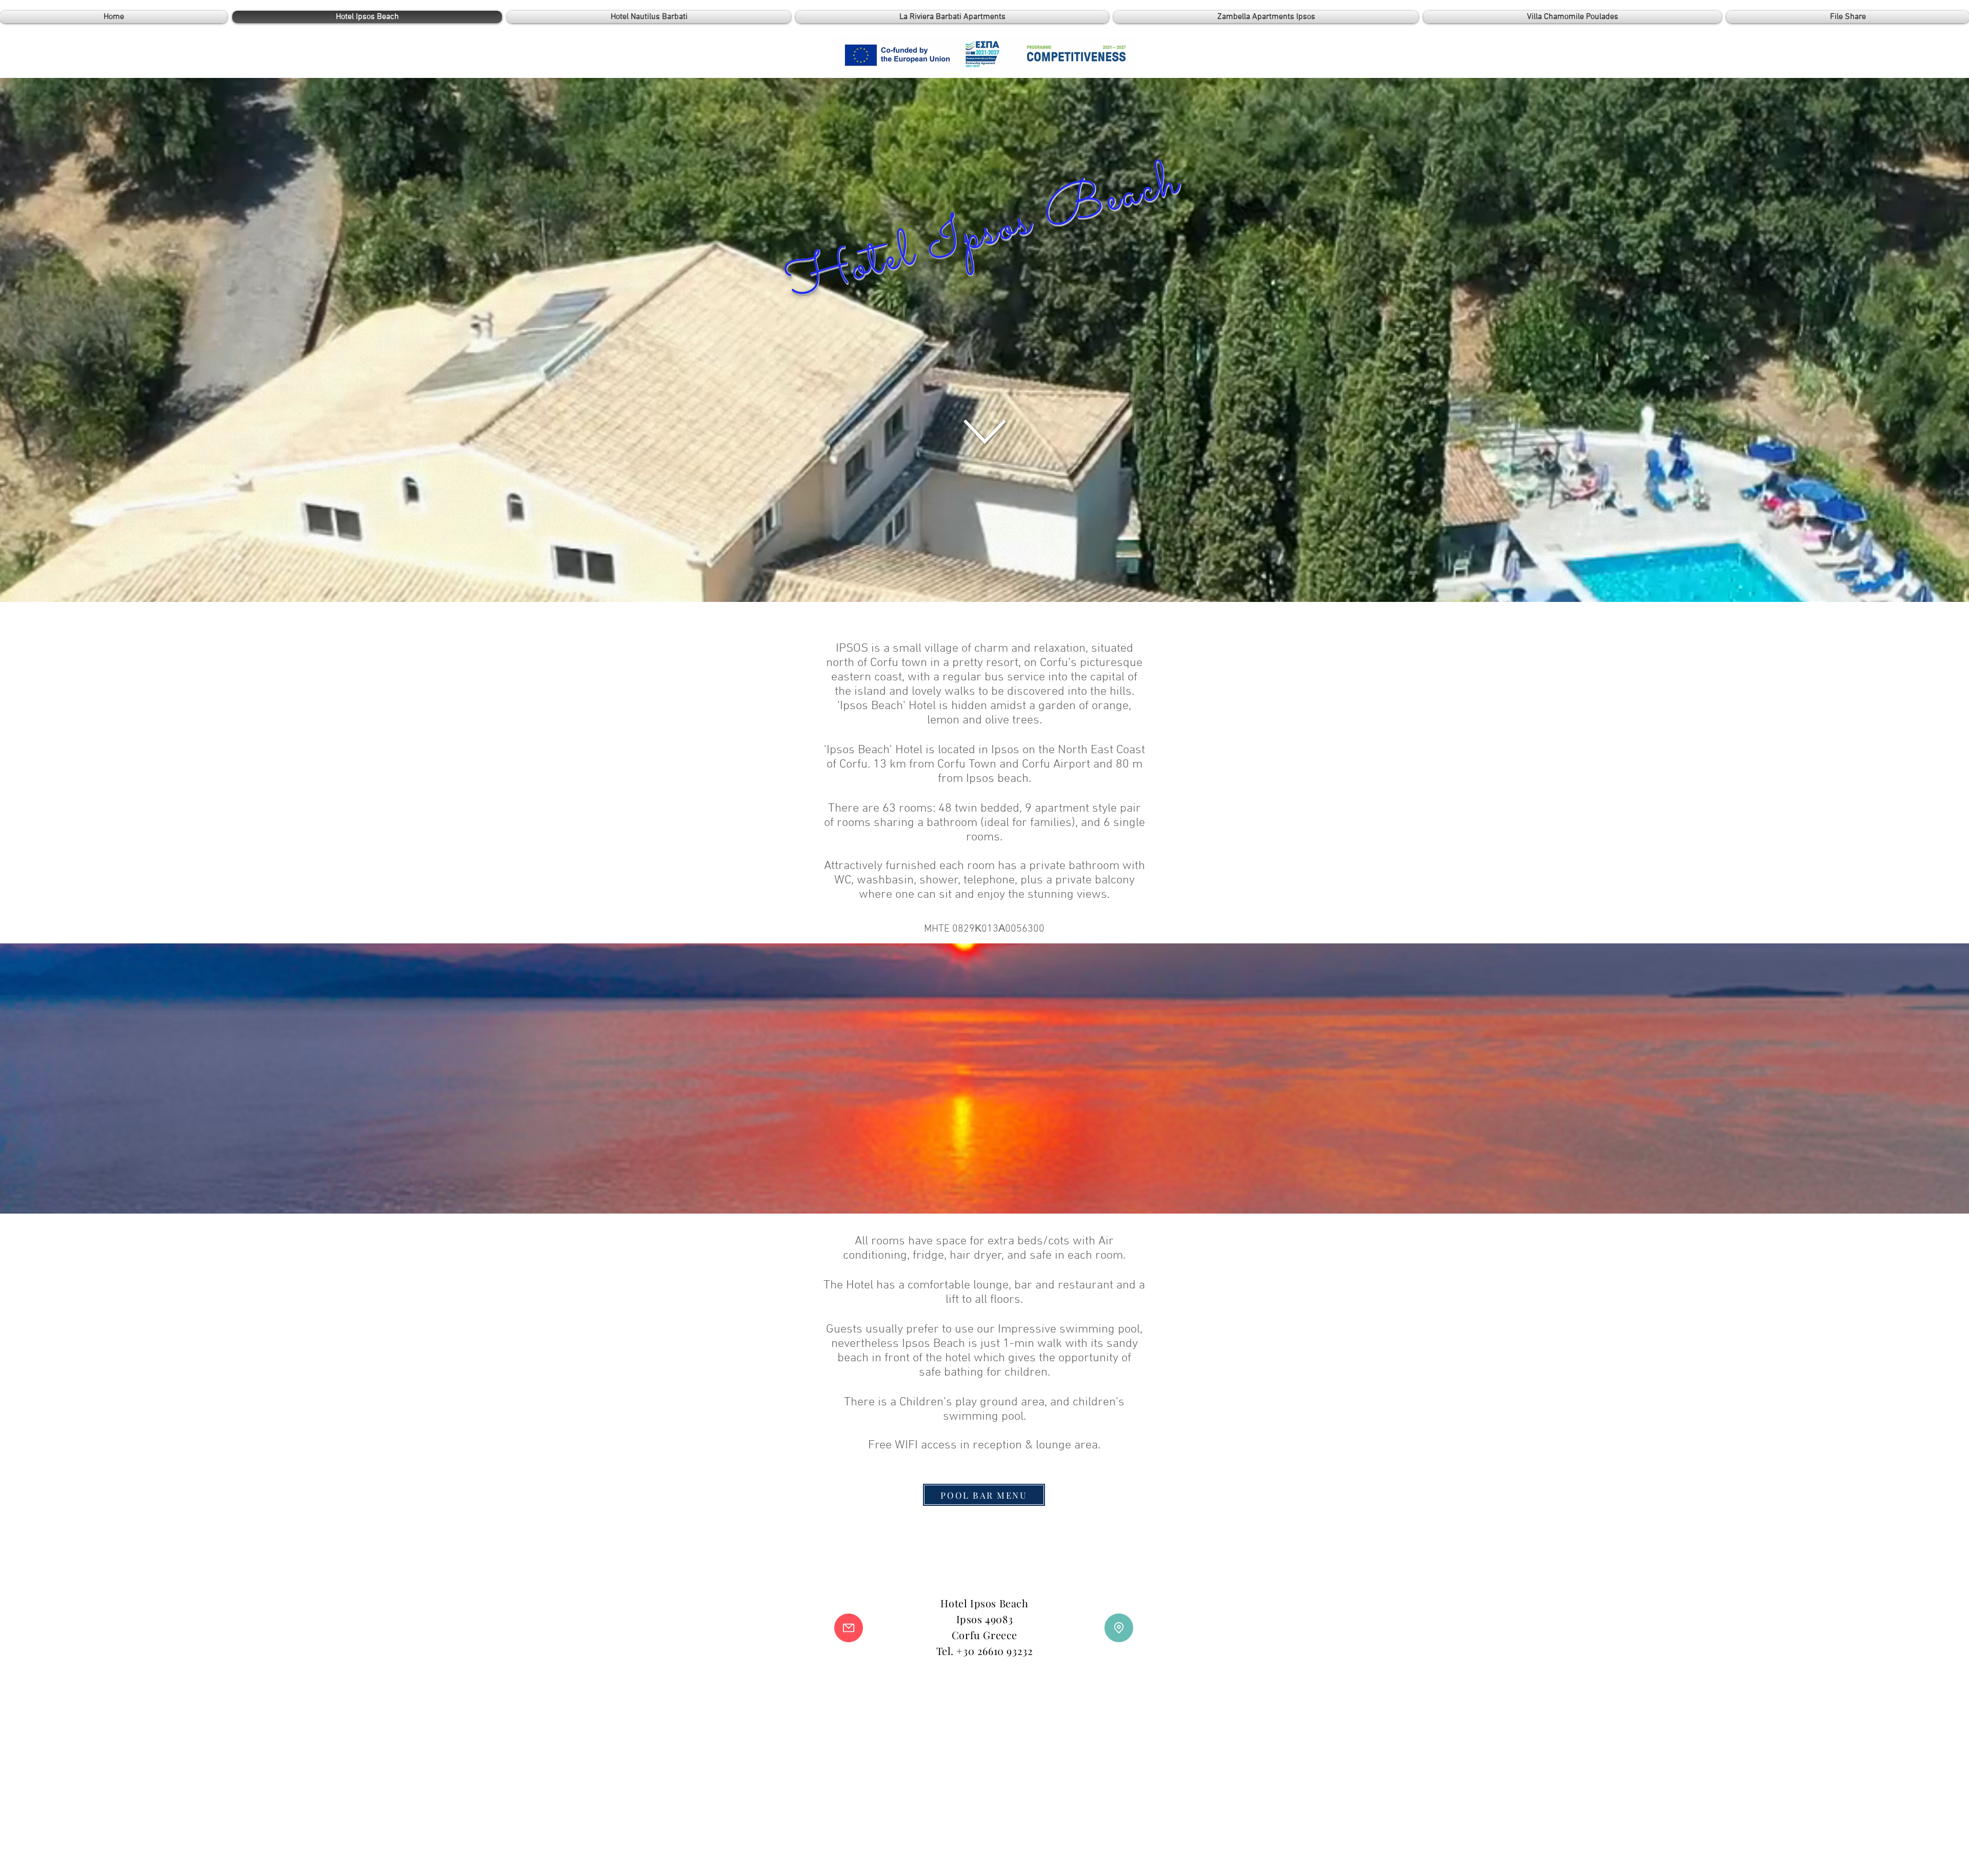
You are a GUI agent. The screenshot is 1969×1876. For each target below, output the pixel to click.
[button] (849, 1628)
